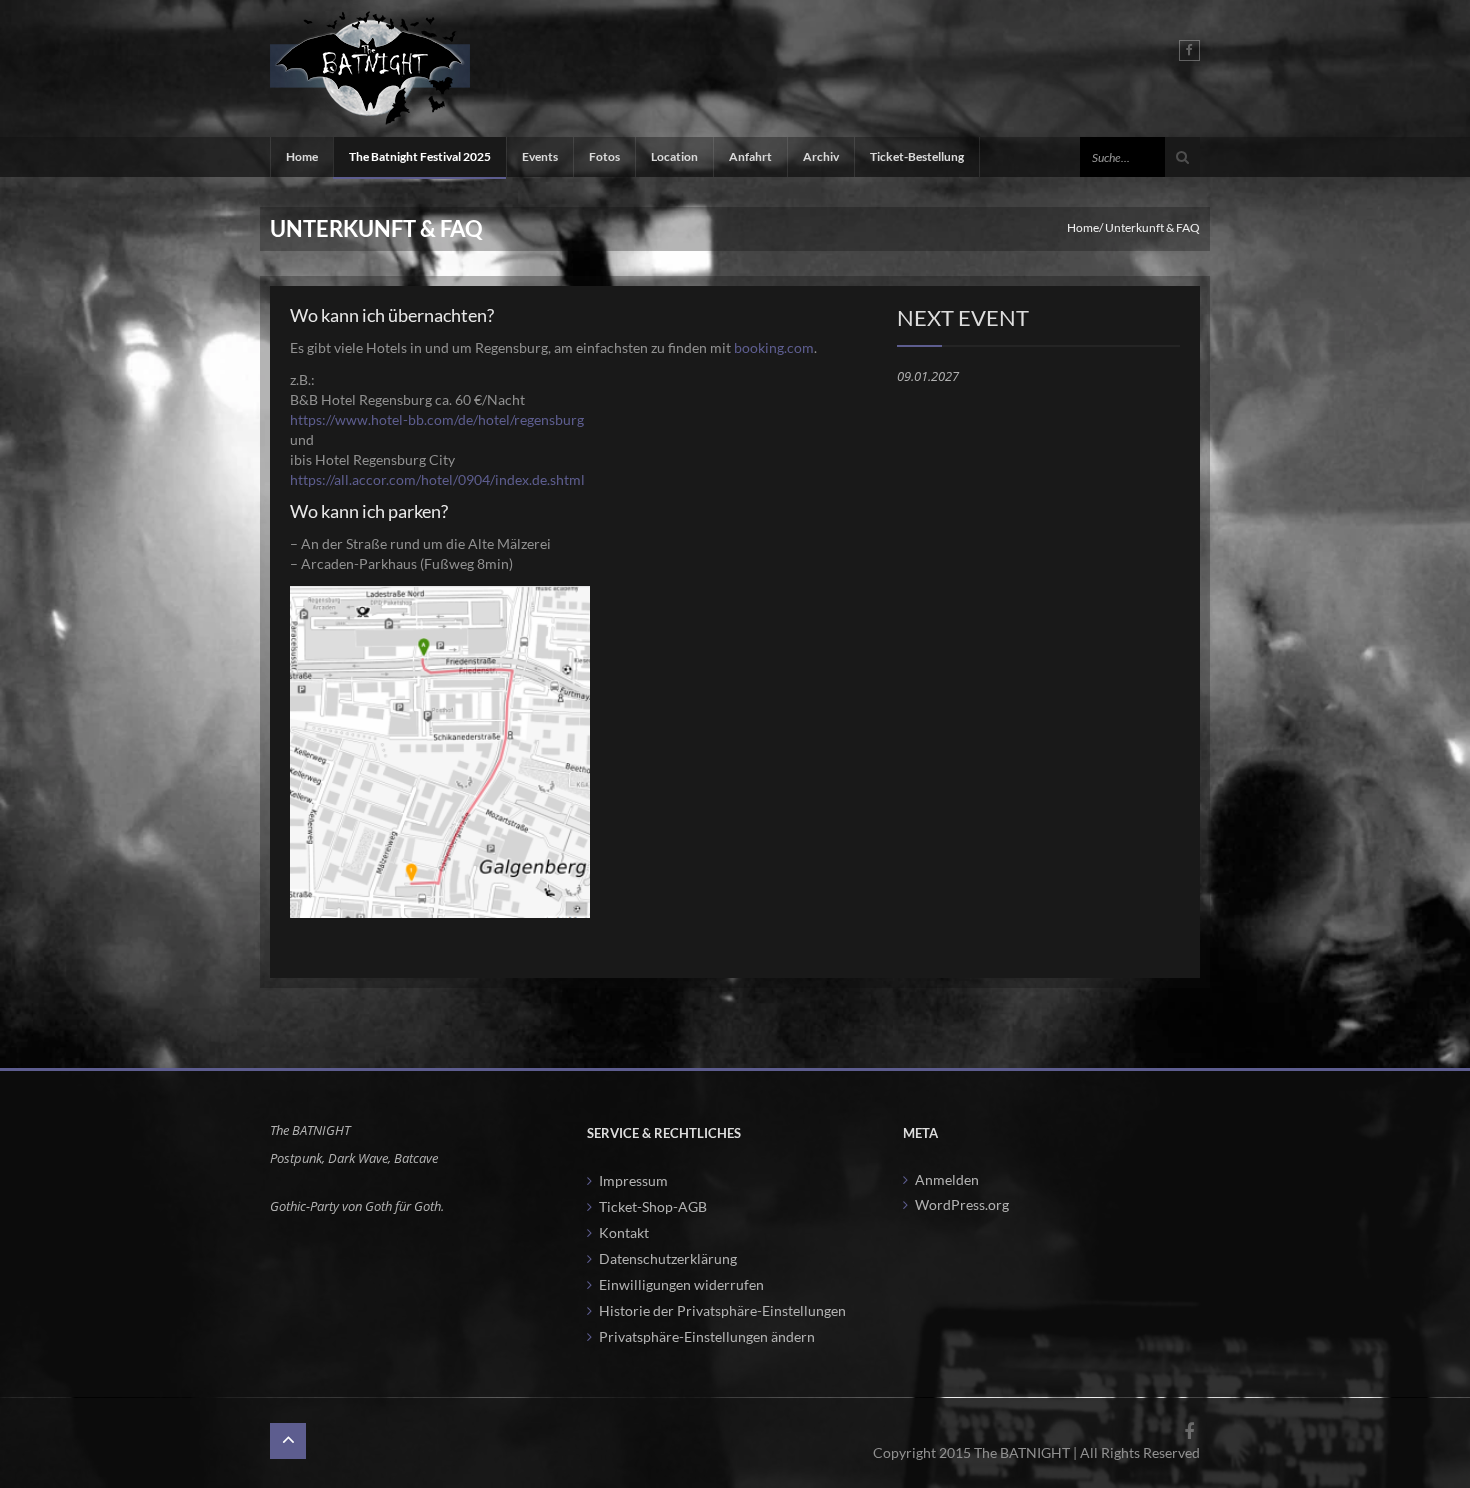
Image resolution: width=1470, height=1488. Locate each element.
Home (302, 156)
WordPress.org (962, 1204)
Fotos (604, 156)
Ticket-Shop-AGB (653, 1206)
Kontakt (624, 1232)
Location (674, 156)
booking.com (774, 347)
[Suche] (1182, 157)
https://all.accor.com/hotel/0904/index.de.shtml (437, 479)
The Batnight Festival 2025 (420, 156)
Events (540, 156)
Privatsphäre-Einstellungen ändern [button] (707, 1336)
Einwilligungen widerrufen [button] (681, 1284)
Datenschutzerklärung (668, 1258)
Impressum (633, 1180)
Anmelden (947, 1179)
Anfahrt (750, 156)
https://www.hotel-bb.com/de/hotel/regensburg (437, 419)
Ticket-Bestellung (917, 156)
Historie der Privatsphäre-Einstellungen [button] (722, 1310)
